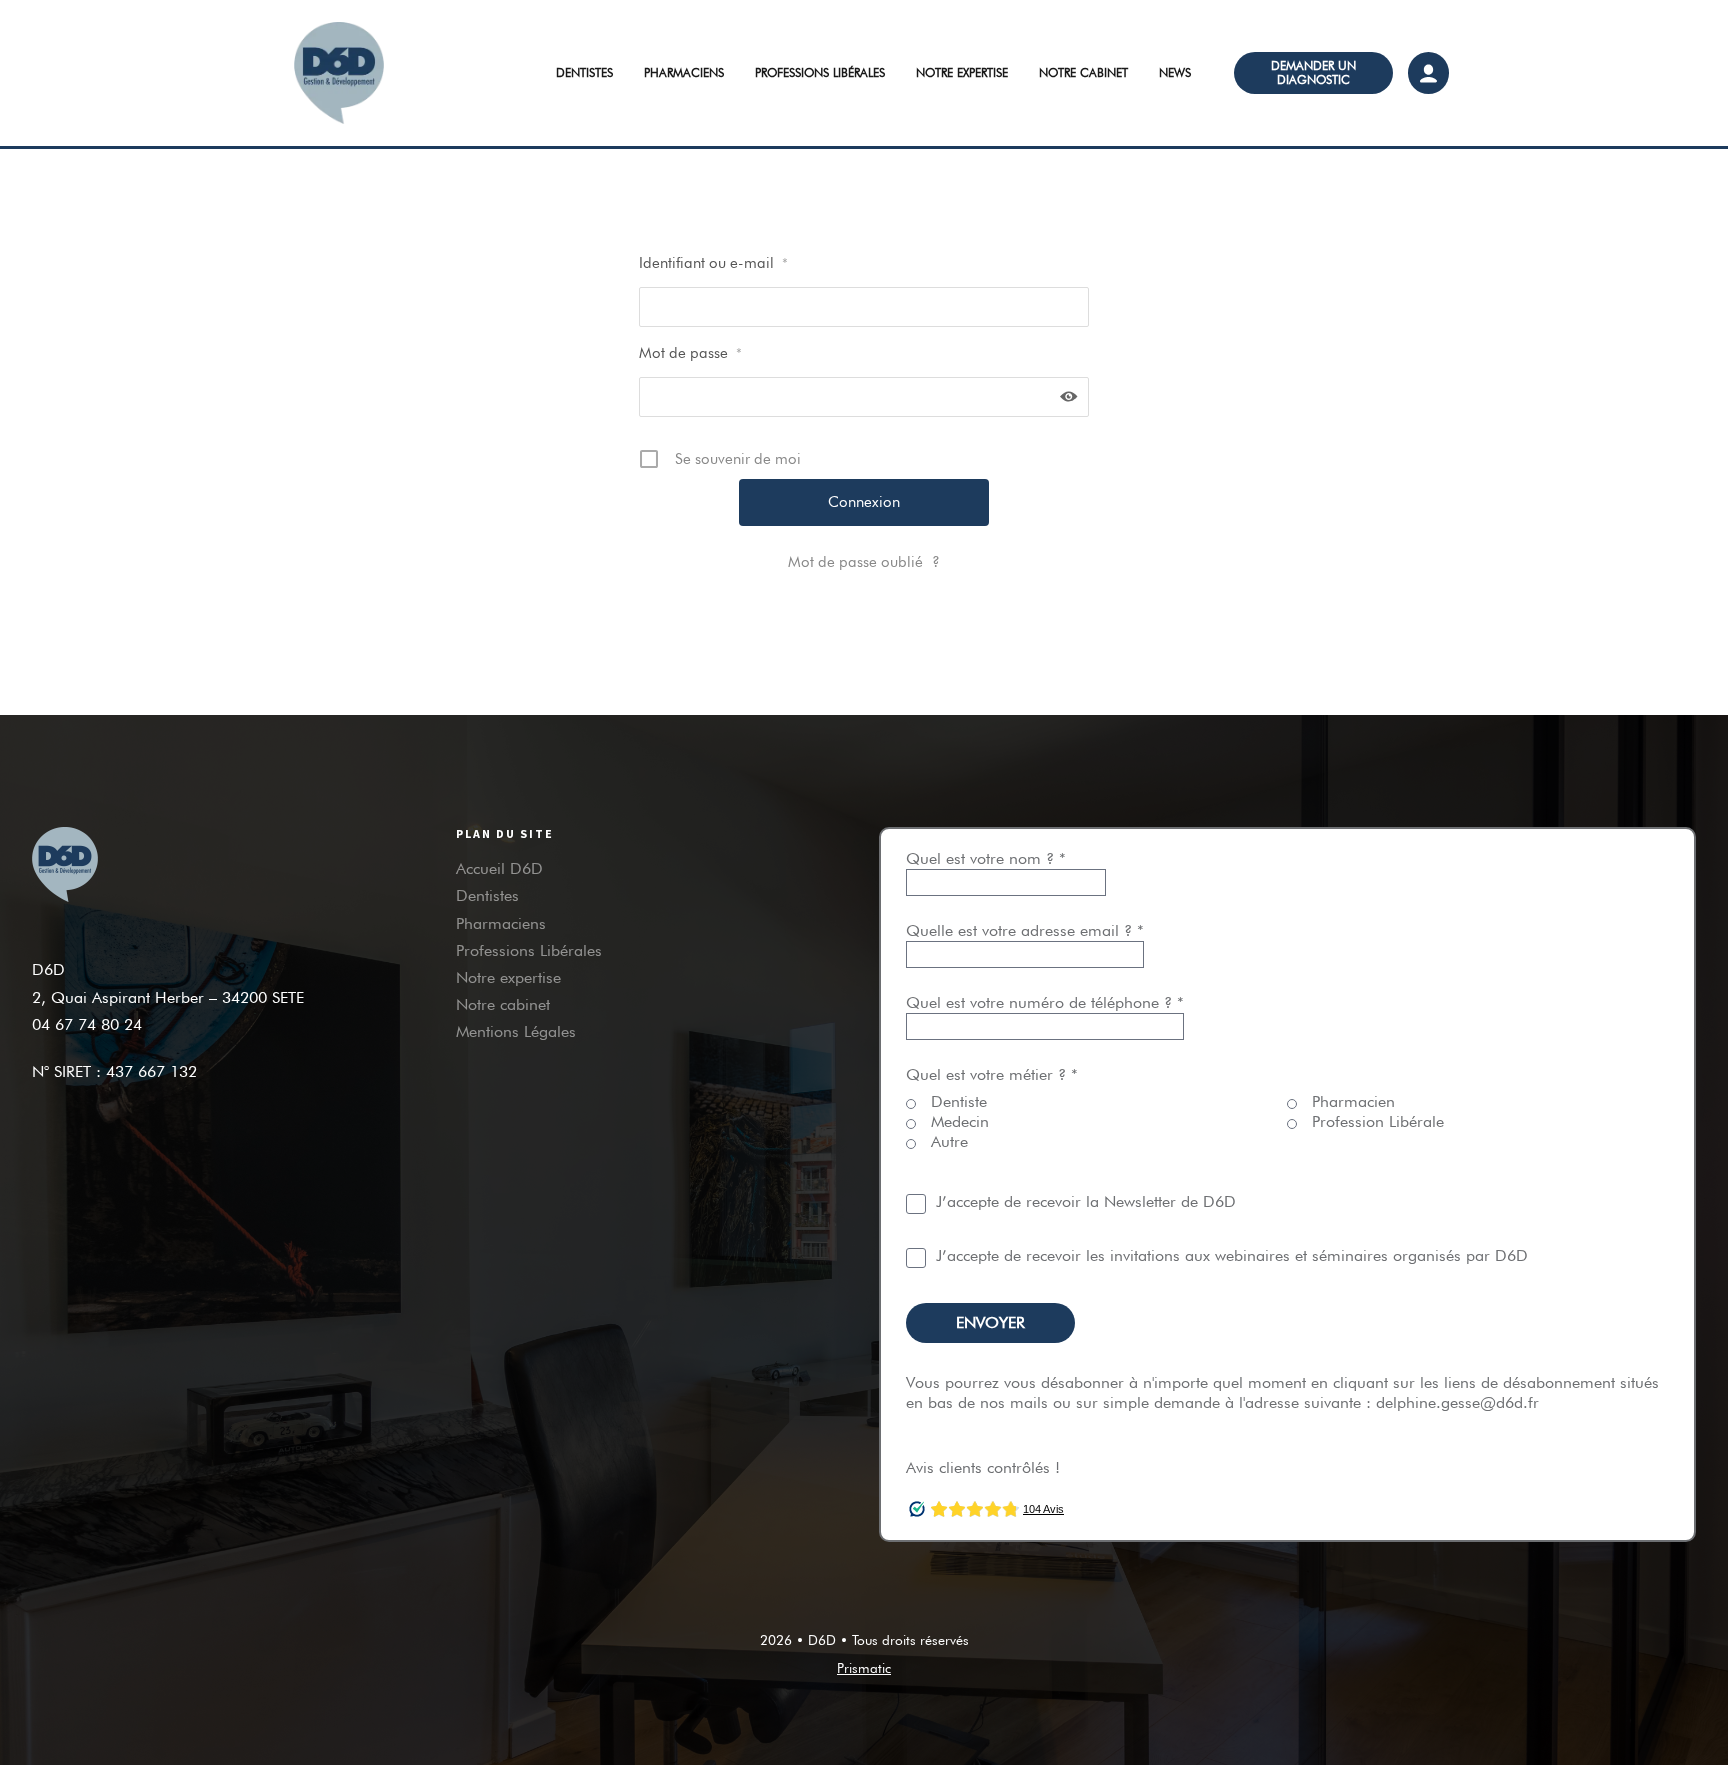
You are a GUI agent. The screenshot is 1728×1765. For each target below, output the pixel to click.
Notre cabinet (1083, 72)
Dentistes (584, 72)
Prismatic (864, 1668)
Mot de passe (690, 353)
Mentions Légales (516, 1031)
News (1175, 72)
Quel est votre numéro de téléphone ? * (1045, 1002)
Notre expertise (962, 72)
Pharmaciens (684, 72)
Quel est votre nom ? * (986, 858)
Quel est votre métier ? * (992, 1074)
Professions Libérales (820, 72)
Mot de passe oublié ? (864, 562)
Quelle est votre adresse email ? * (1025, 930)
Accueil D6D (499, 868)
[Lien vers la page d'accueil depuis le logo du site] (373, 73)
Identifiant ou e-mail (713, 263)
